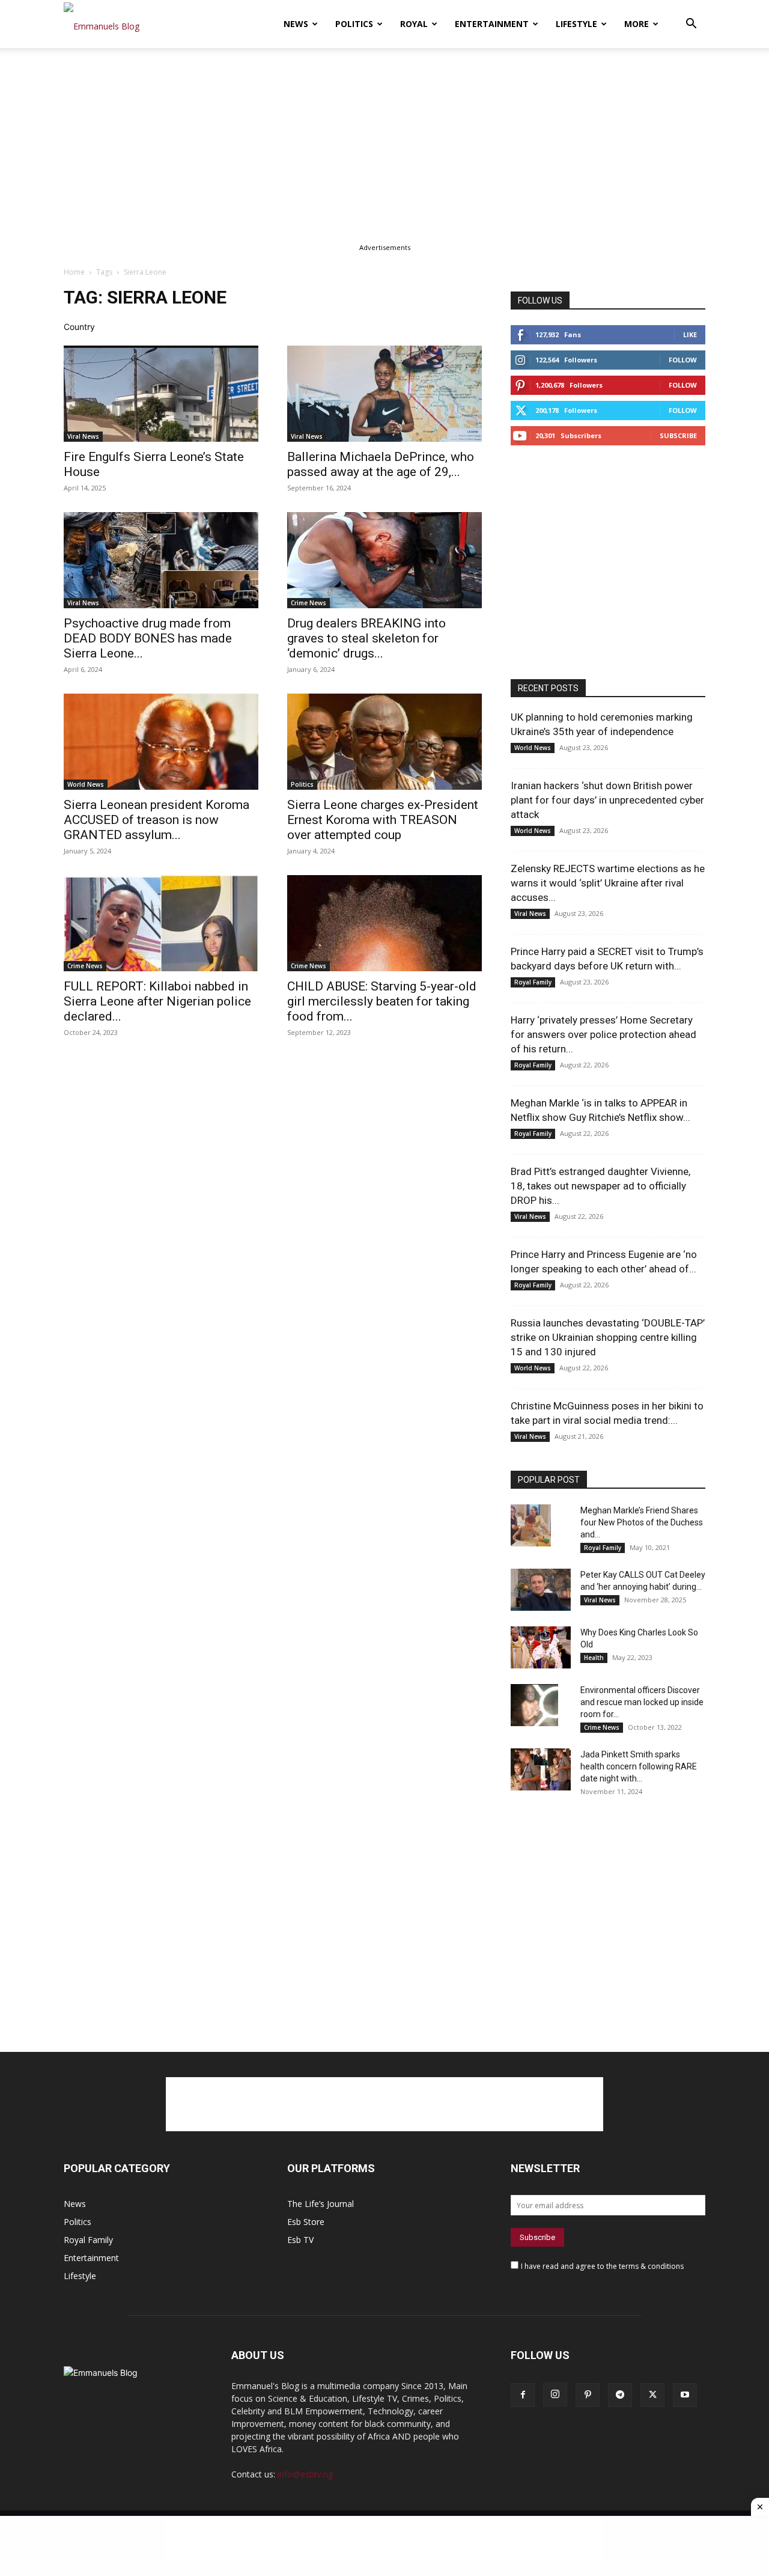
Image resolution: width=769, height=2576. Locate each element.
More (637, 24)
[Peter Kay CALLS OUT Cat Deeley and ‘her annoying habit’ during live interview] (541, 1590)
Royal (414, 24)
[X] (652, 2395)
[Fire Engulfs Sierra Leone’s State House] (161, 394)
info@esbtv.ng (305, 2474)
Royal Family (533, 982)
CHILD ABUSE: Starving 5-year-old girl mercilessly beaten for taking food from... (382, 1001)
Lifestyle (576, 24)
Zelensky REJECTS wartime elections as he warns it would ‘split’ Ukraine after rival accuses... (608, 883)
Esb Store (306, 2222)
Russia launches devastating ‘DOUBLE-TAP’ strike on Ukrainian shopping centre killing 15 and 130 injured (608, 1337)
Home (74, 272)
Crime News (309, 603)
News (296, 24)
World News (86, 784)
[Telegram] (620, 2395)
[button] (691, 25)
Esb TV (300, 2240)
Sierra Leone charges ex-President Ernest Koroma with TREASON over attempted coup (383, 820)
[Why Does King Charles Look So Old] (541, 1647)
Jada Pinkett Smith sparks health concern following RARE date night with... (639, 1766)
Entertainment (492, 24)
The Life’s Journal (321, 2204)
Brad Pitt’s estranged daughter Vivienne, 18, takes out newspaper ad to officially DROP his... (600, 1186)
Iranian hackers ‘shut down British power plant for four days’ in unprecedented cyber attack (607, 800)
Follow (683, 360)
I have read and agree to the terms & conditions (602, 2266)
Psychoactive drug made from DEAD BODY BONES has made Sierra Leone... (148, 638)
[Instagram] (555, 2394)
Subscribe (678, 435)
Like (690, 334)
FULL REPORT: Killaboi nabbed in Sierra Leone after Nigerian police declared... (157, 1001)
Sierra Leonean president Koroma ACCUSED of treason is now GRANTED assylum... (157, 820)
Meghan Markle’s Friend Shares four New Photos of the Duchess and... (642, 1522)
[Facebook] (523, 2395)
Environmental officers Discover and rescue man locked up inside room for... (642, 1702)
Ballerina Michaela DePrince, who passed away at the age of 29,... (381, 464)
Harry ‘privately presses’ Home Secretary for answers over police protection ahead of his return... (603, 1034)
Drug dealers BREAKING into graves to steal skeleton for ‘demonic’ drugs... (366, 638)
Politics (354, 24)
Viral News (83, 436)
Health (594, 1658)
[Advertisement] (384, 137)
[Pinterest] (588, 2395)
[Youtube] (685, 2395)
